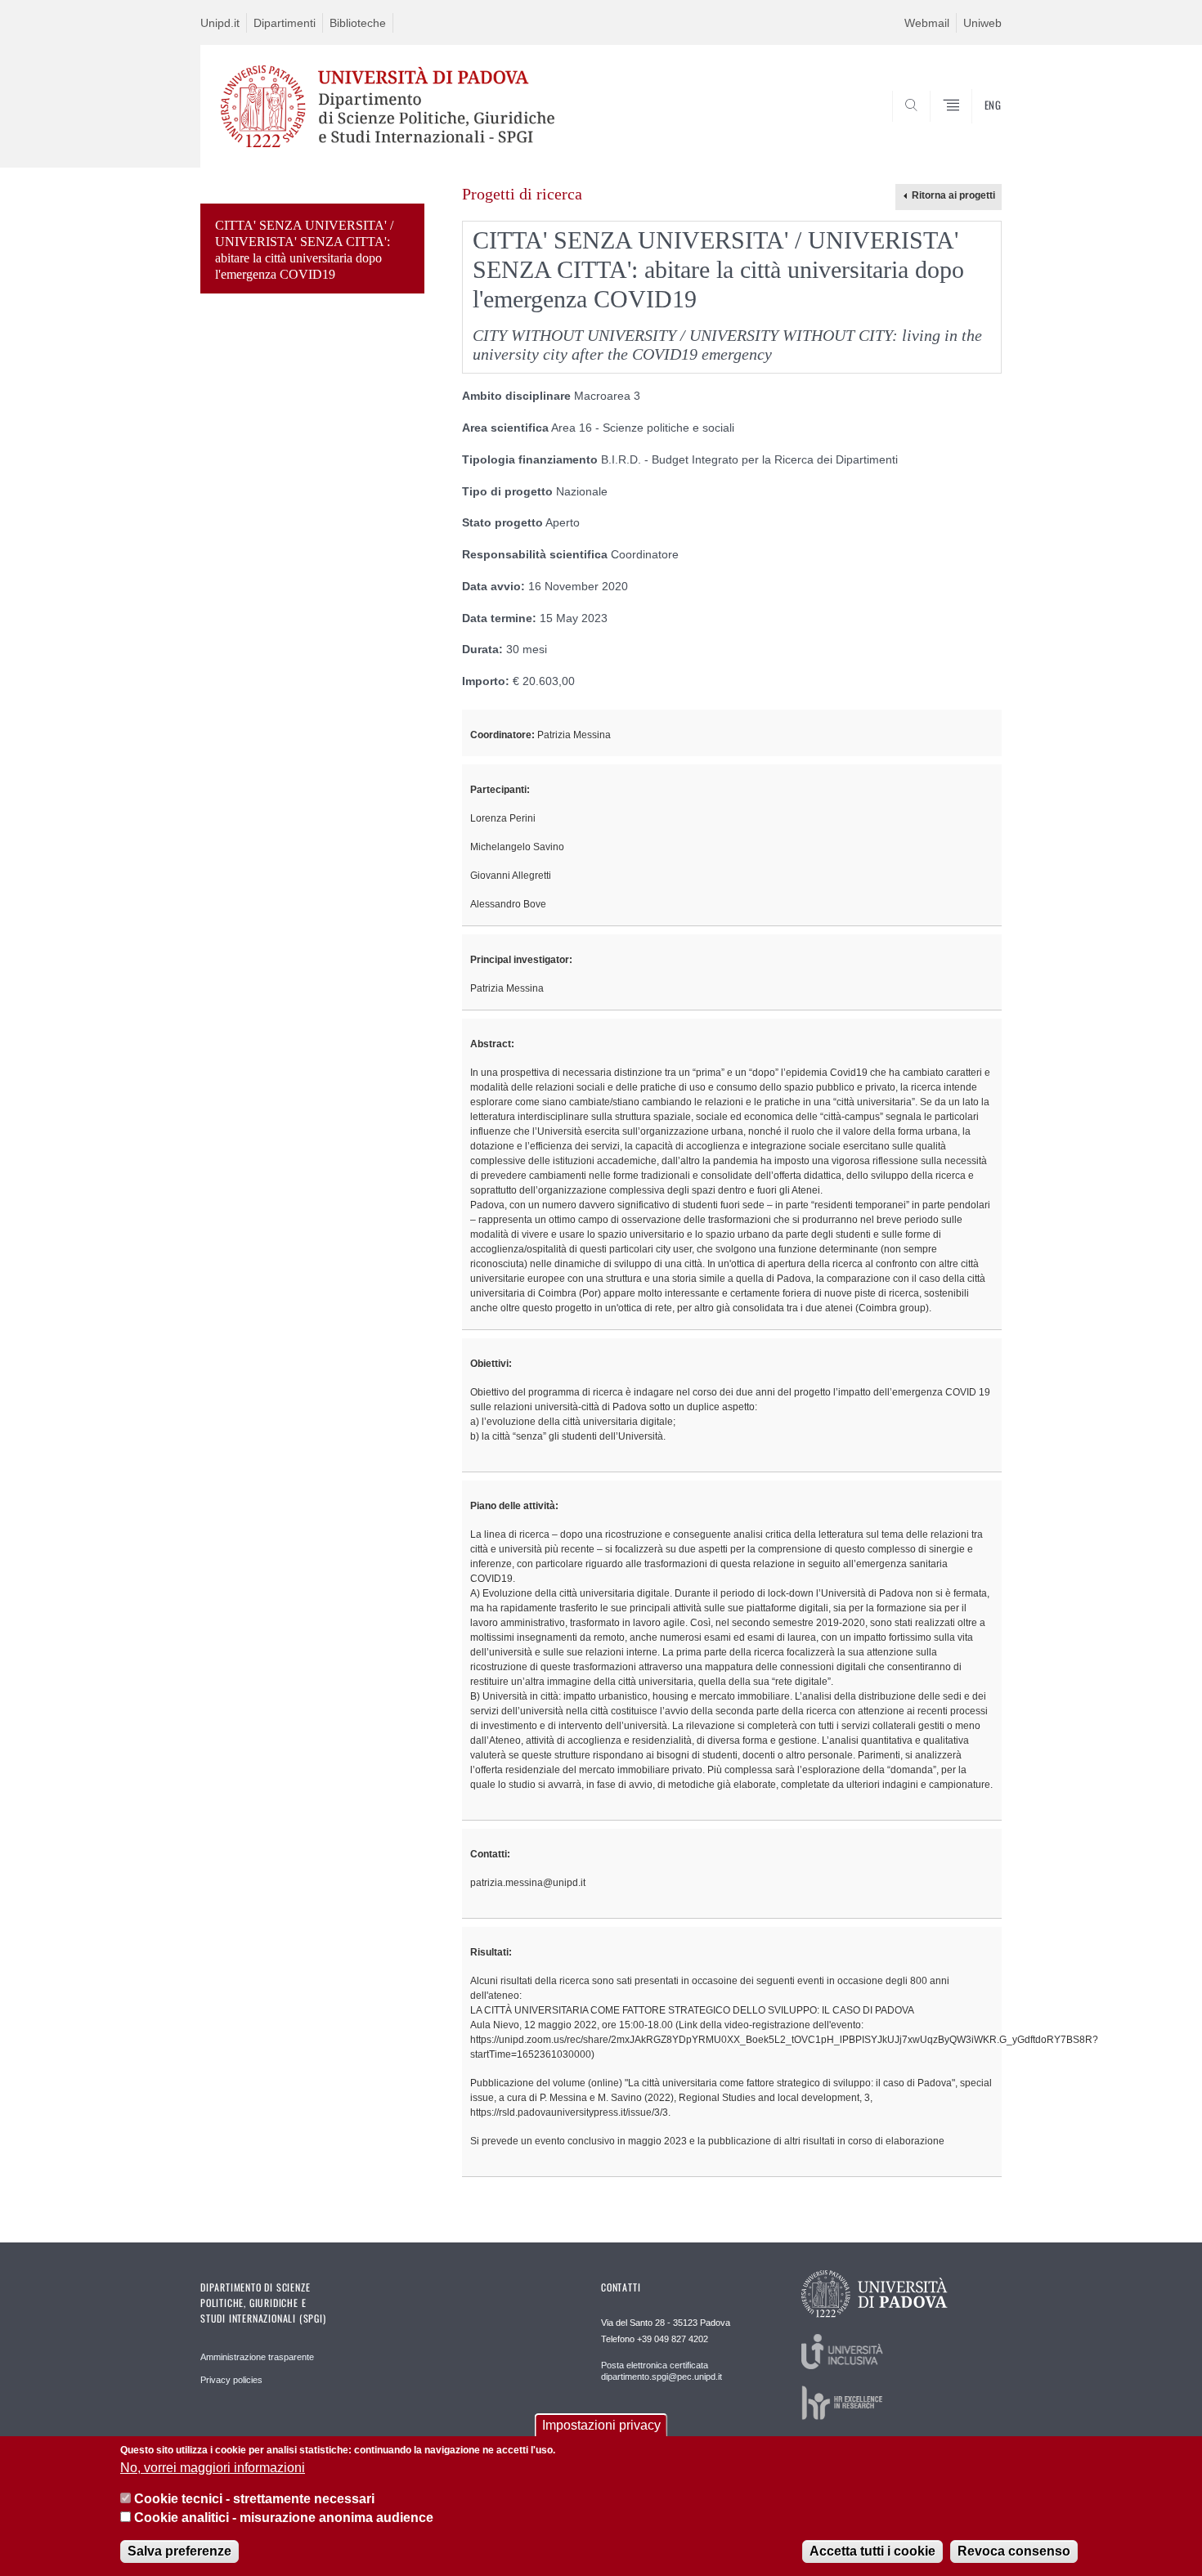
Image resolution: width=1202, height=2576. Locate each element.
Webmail (927, 23)
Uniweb (982, 23)
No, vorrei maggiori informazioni (213, 2468)
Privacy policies (231, 2380)
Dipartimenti (285, 23)
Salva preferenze (179, 2551)
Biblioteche (358, 23)
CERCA (976, 128)
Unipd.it (220, 23)
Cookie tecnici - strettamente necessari (254, 2499)
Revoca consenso (1014, 2551)
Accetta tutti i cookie (872, 2551)
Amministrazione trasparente (257, 2357)
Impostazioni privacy (601, 2425)
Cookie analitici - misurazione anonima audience (284, 2518)
